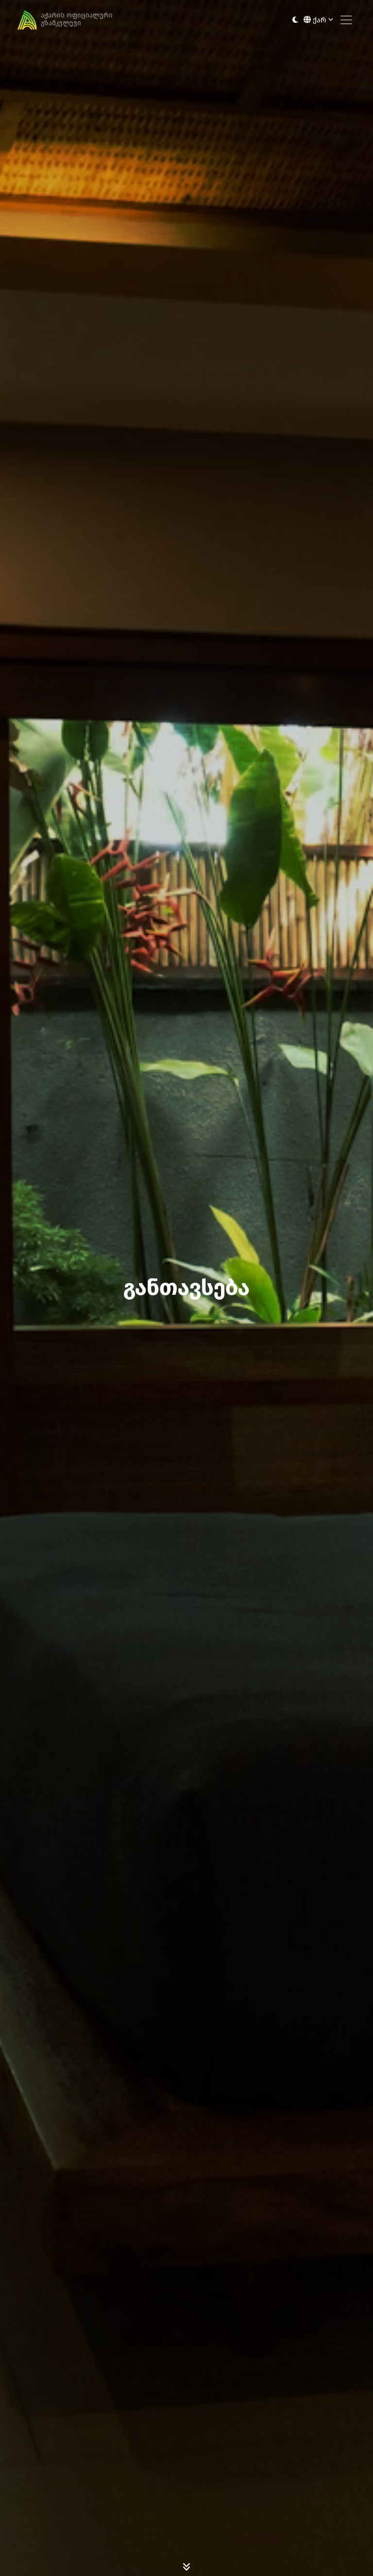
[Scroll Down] (186, 2566)
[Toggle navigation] (346, 20)
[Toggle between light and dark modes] (295, 20)
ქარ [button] (320, 20)
